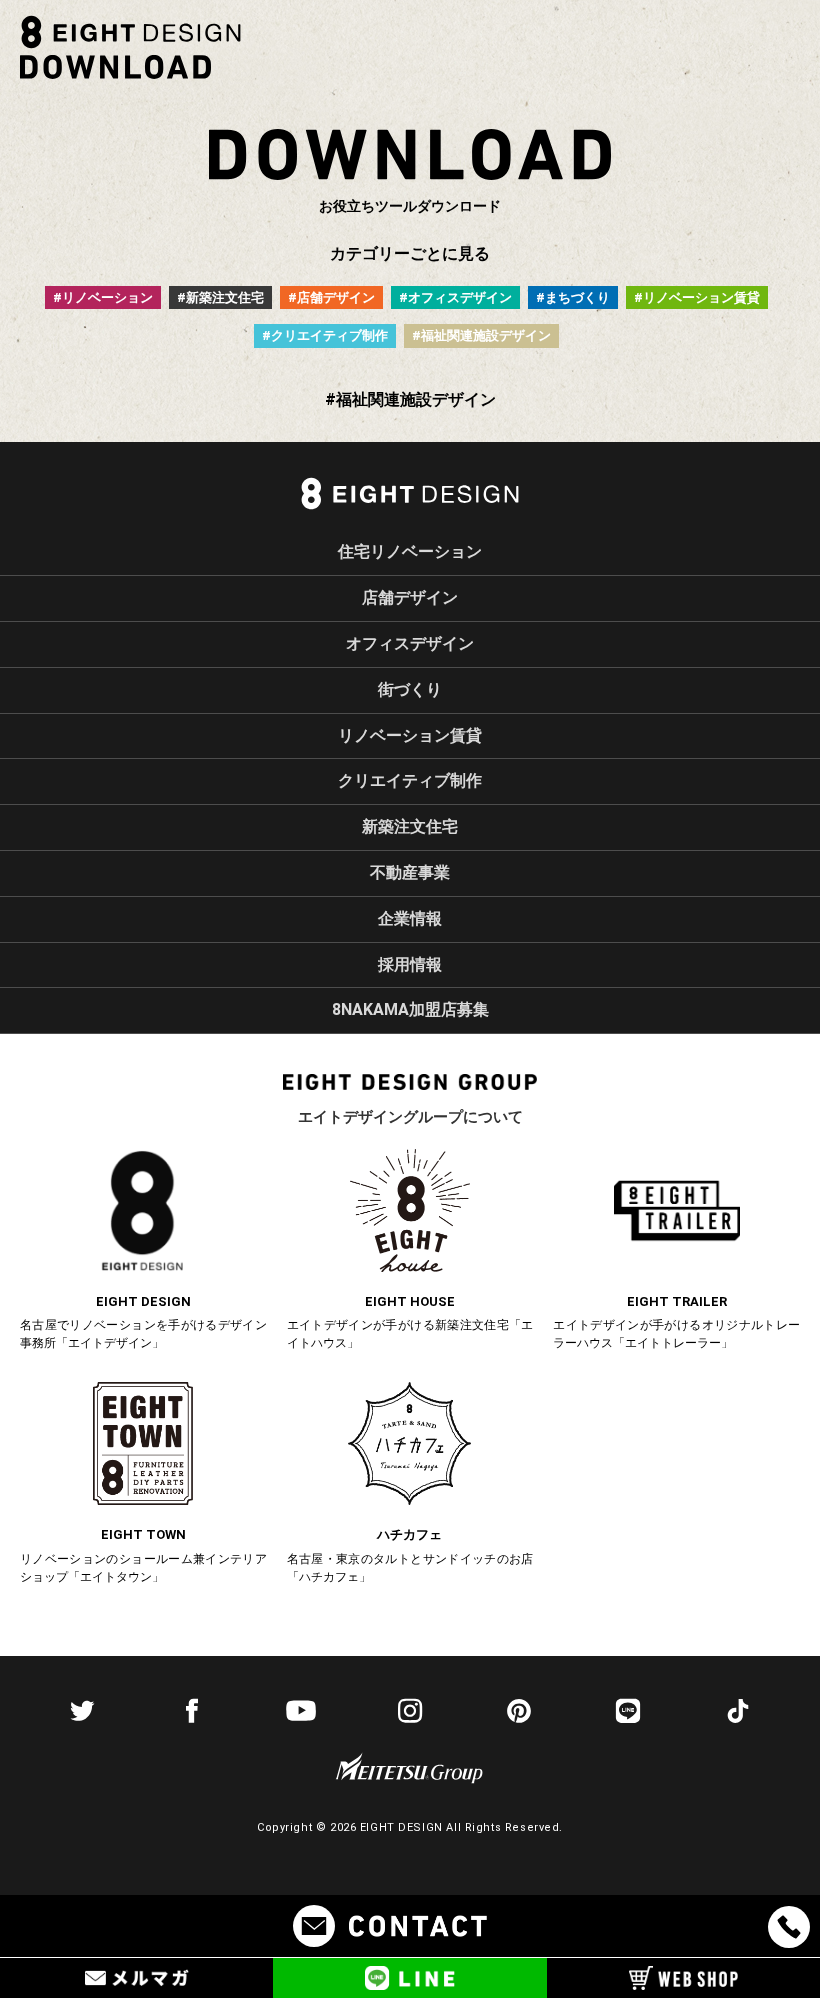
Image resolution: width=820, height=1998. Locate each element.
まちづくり (577, 297)
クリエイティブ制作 (329, 335)
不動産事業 (410, 872)
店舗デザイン (336, 297)
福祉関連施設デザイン (486, 335)
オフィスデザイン (460, 297)
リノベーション (107, 297)
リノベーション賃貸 (701, 297)
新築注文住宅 (225, 297)
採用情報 (410, 964)
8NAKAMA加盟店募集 (410, 1009)
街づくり (410, 689)
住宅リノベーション (410, 551)
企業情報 (410, 918)
